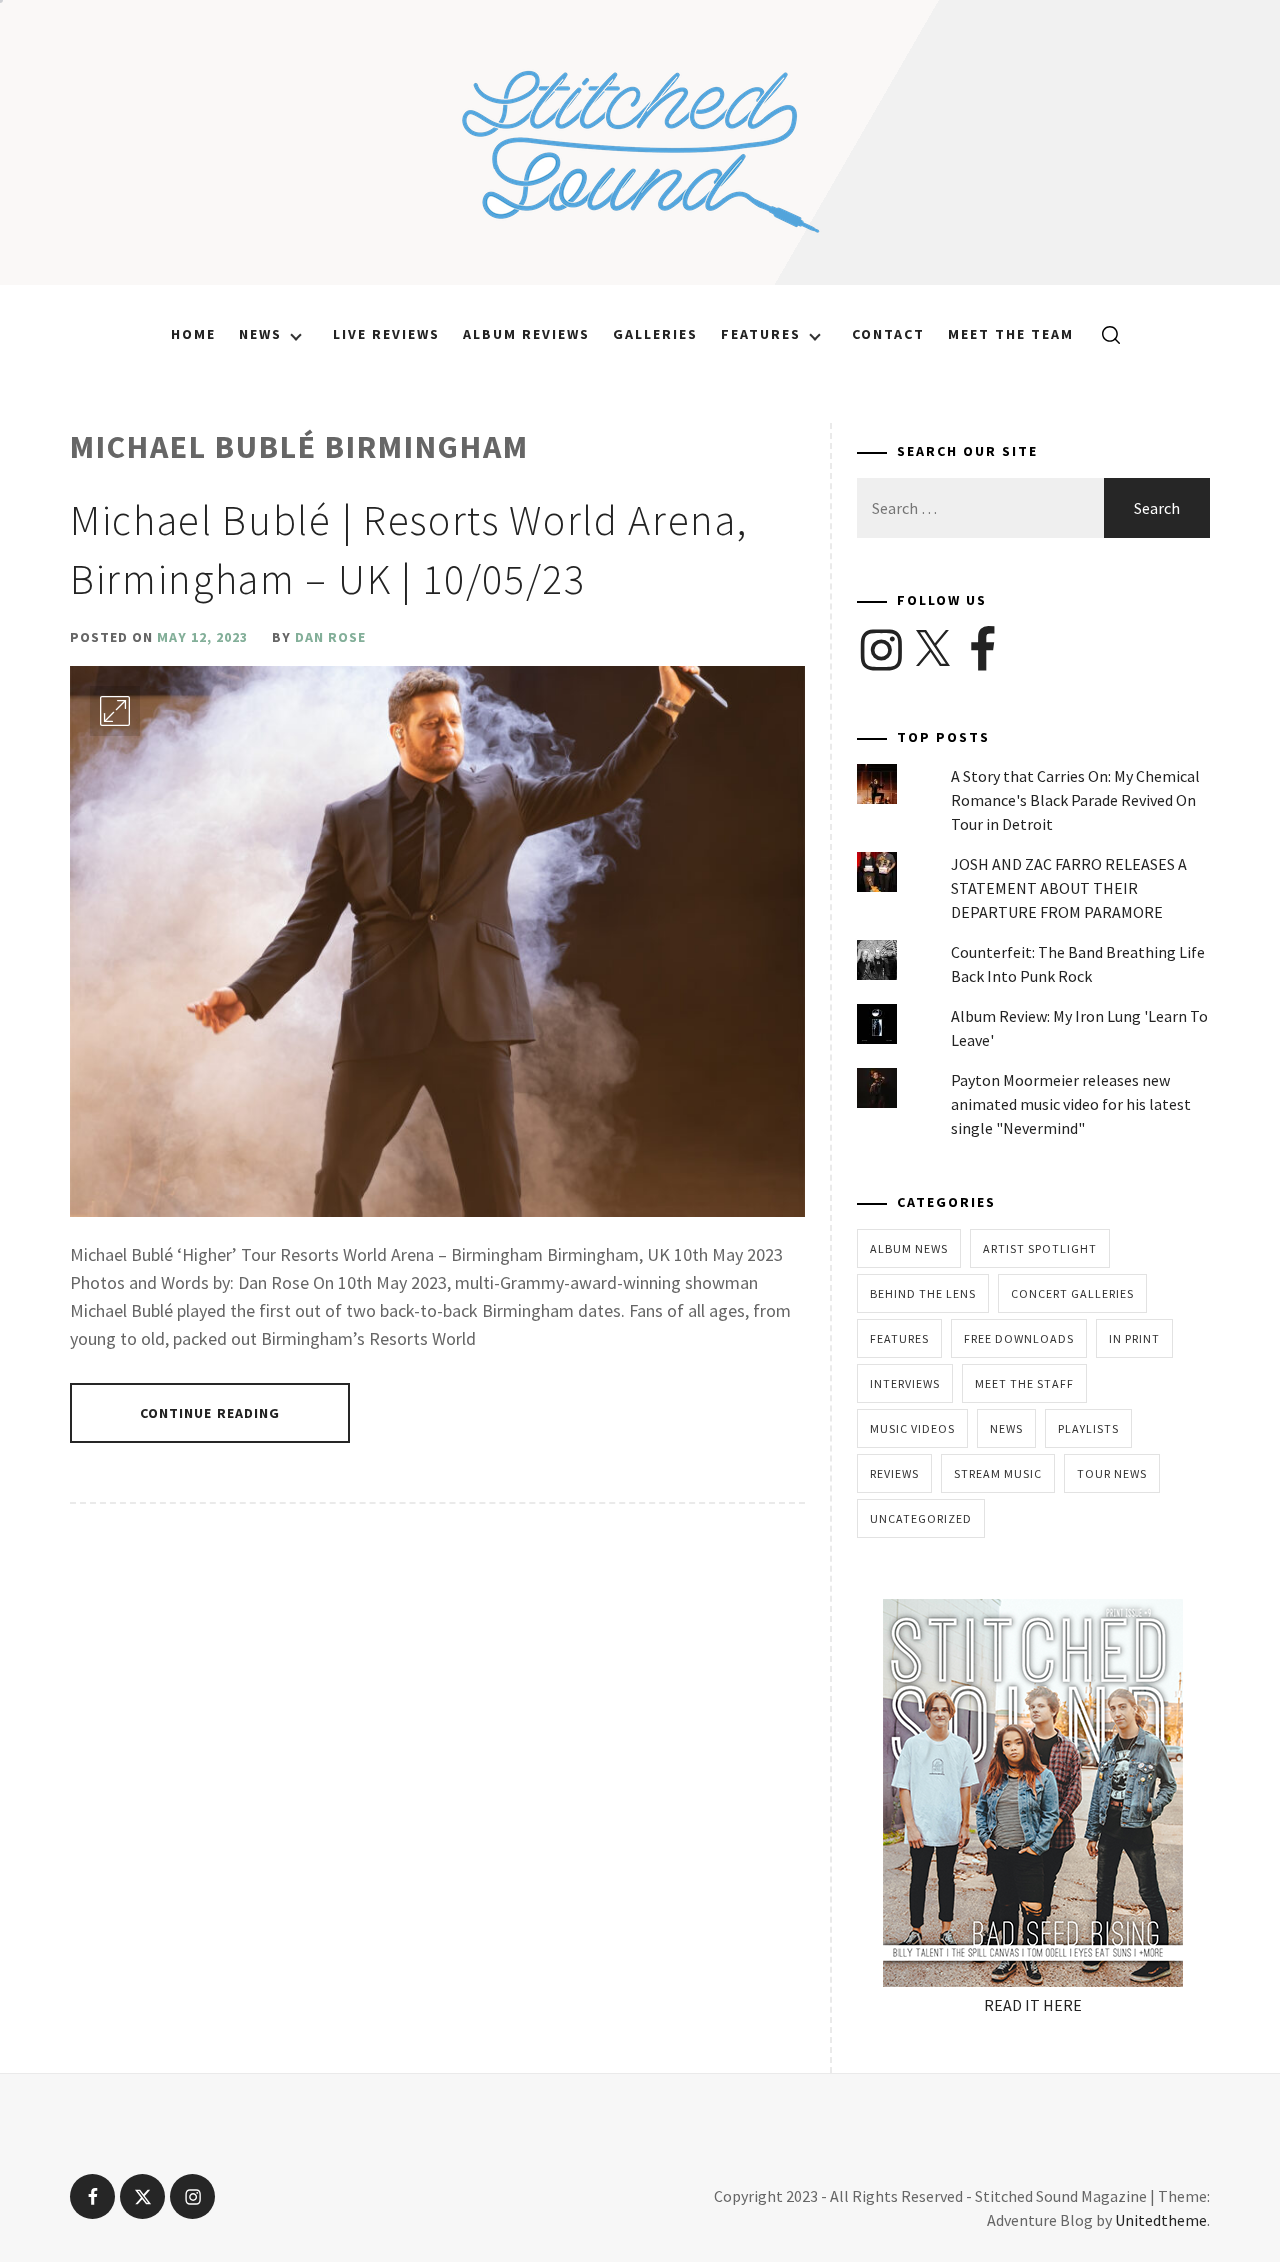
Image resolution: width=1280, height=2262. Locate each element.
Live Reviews (386, 334)
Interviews (905, 1383)
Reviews (894, 1473)
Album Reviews (526, 334)
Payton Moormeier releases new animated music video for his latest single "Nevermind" (1071, 1104)
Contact (888, 334)
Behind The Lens (923, 1293)
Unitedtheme (1161, 2220)
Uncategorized (921, 1518)
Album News (909, 1248)
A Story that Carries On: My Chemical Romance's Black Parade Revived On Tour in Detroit (1075, 800)
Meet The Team (1011, 334)
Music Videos (912, 1428)
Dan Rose (330, 637)
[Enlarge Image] (115, 711)
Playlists (1088, 1428)
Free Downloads (1019, 1338)
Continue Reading (210, 1413)
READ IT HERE (1033, 2005)
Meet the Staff (1024, 1383)
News (260, 334)
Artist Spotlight (1040, 1248)
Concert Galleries (1072, 1293)
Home (193, 334)
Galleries (655, 334)
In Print (1134, 1338)
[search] (1103, 334)
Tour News (1112, 1473)
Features (761, 334)
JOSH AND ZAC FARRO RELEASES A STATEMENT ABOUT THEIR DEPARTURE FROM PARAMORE (1069, 888)
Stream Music (998, 1473)
